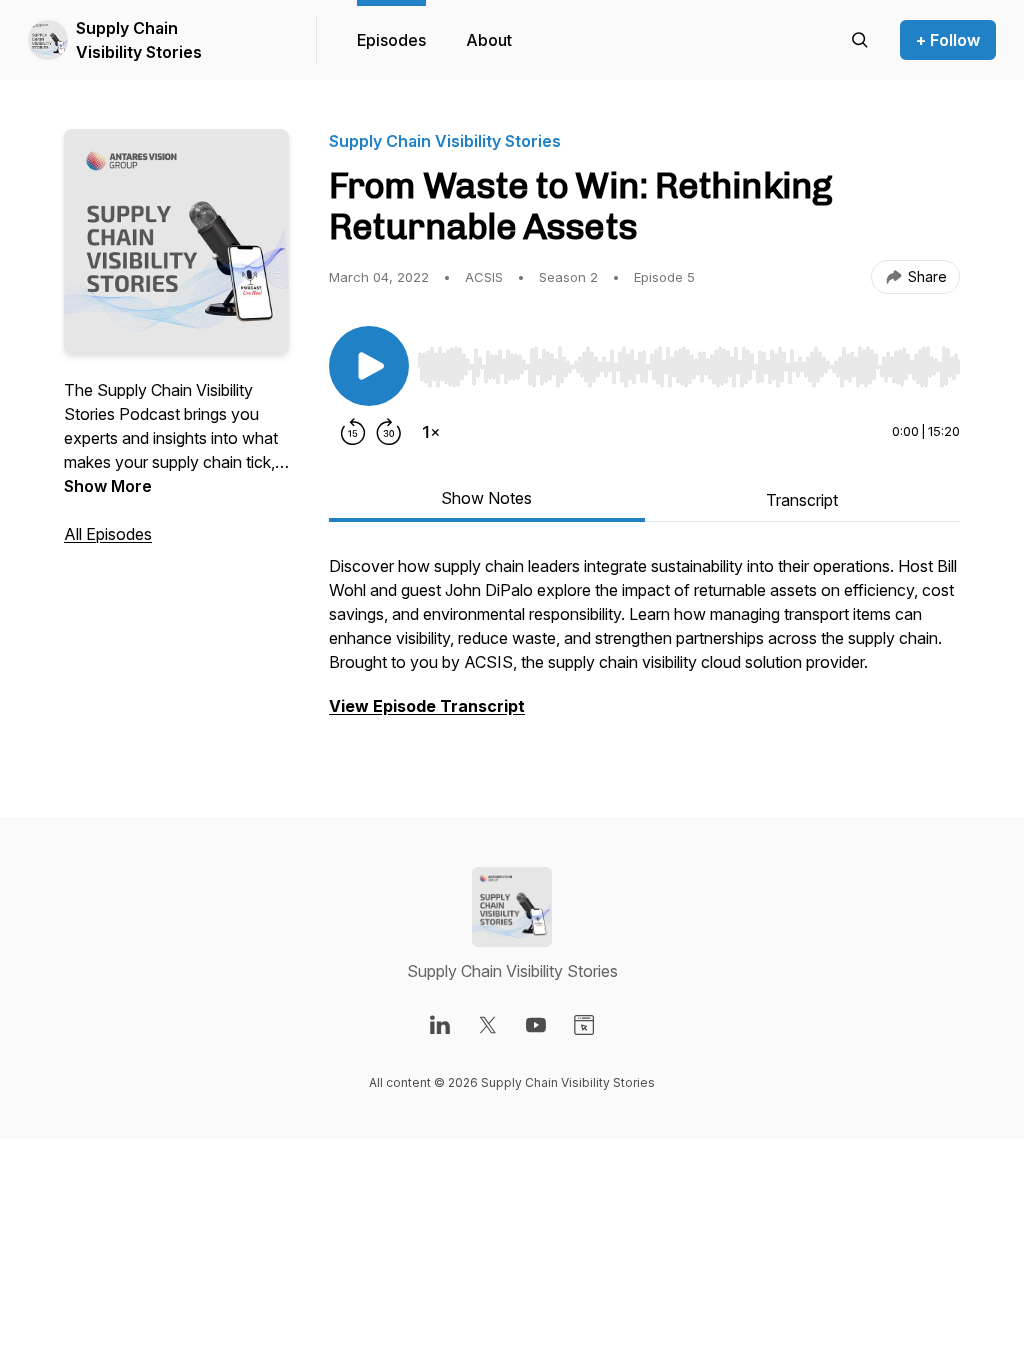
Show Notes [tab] (486, 498)
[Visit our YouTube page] (536, 1025)
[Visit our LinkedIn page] (440, 1025)
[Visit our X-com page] (488, 1025)
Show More (108, 486)
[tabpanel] (644, 646)
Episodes (391, 40)
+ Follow (948, 40)
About (489, 40)
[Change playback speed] (431, 432)
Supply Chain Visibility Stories (139, 40)
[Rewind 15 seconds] (353, 432)
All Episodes (108, 534)
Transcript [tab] (802, 500)
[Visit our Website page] (584, 1025)
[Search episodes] (860, 40)
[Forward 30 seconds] (389, 432)
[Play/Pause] (369, 366)
